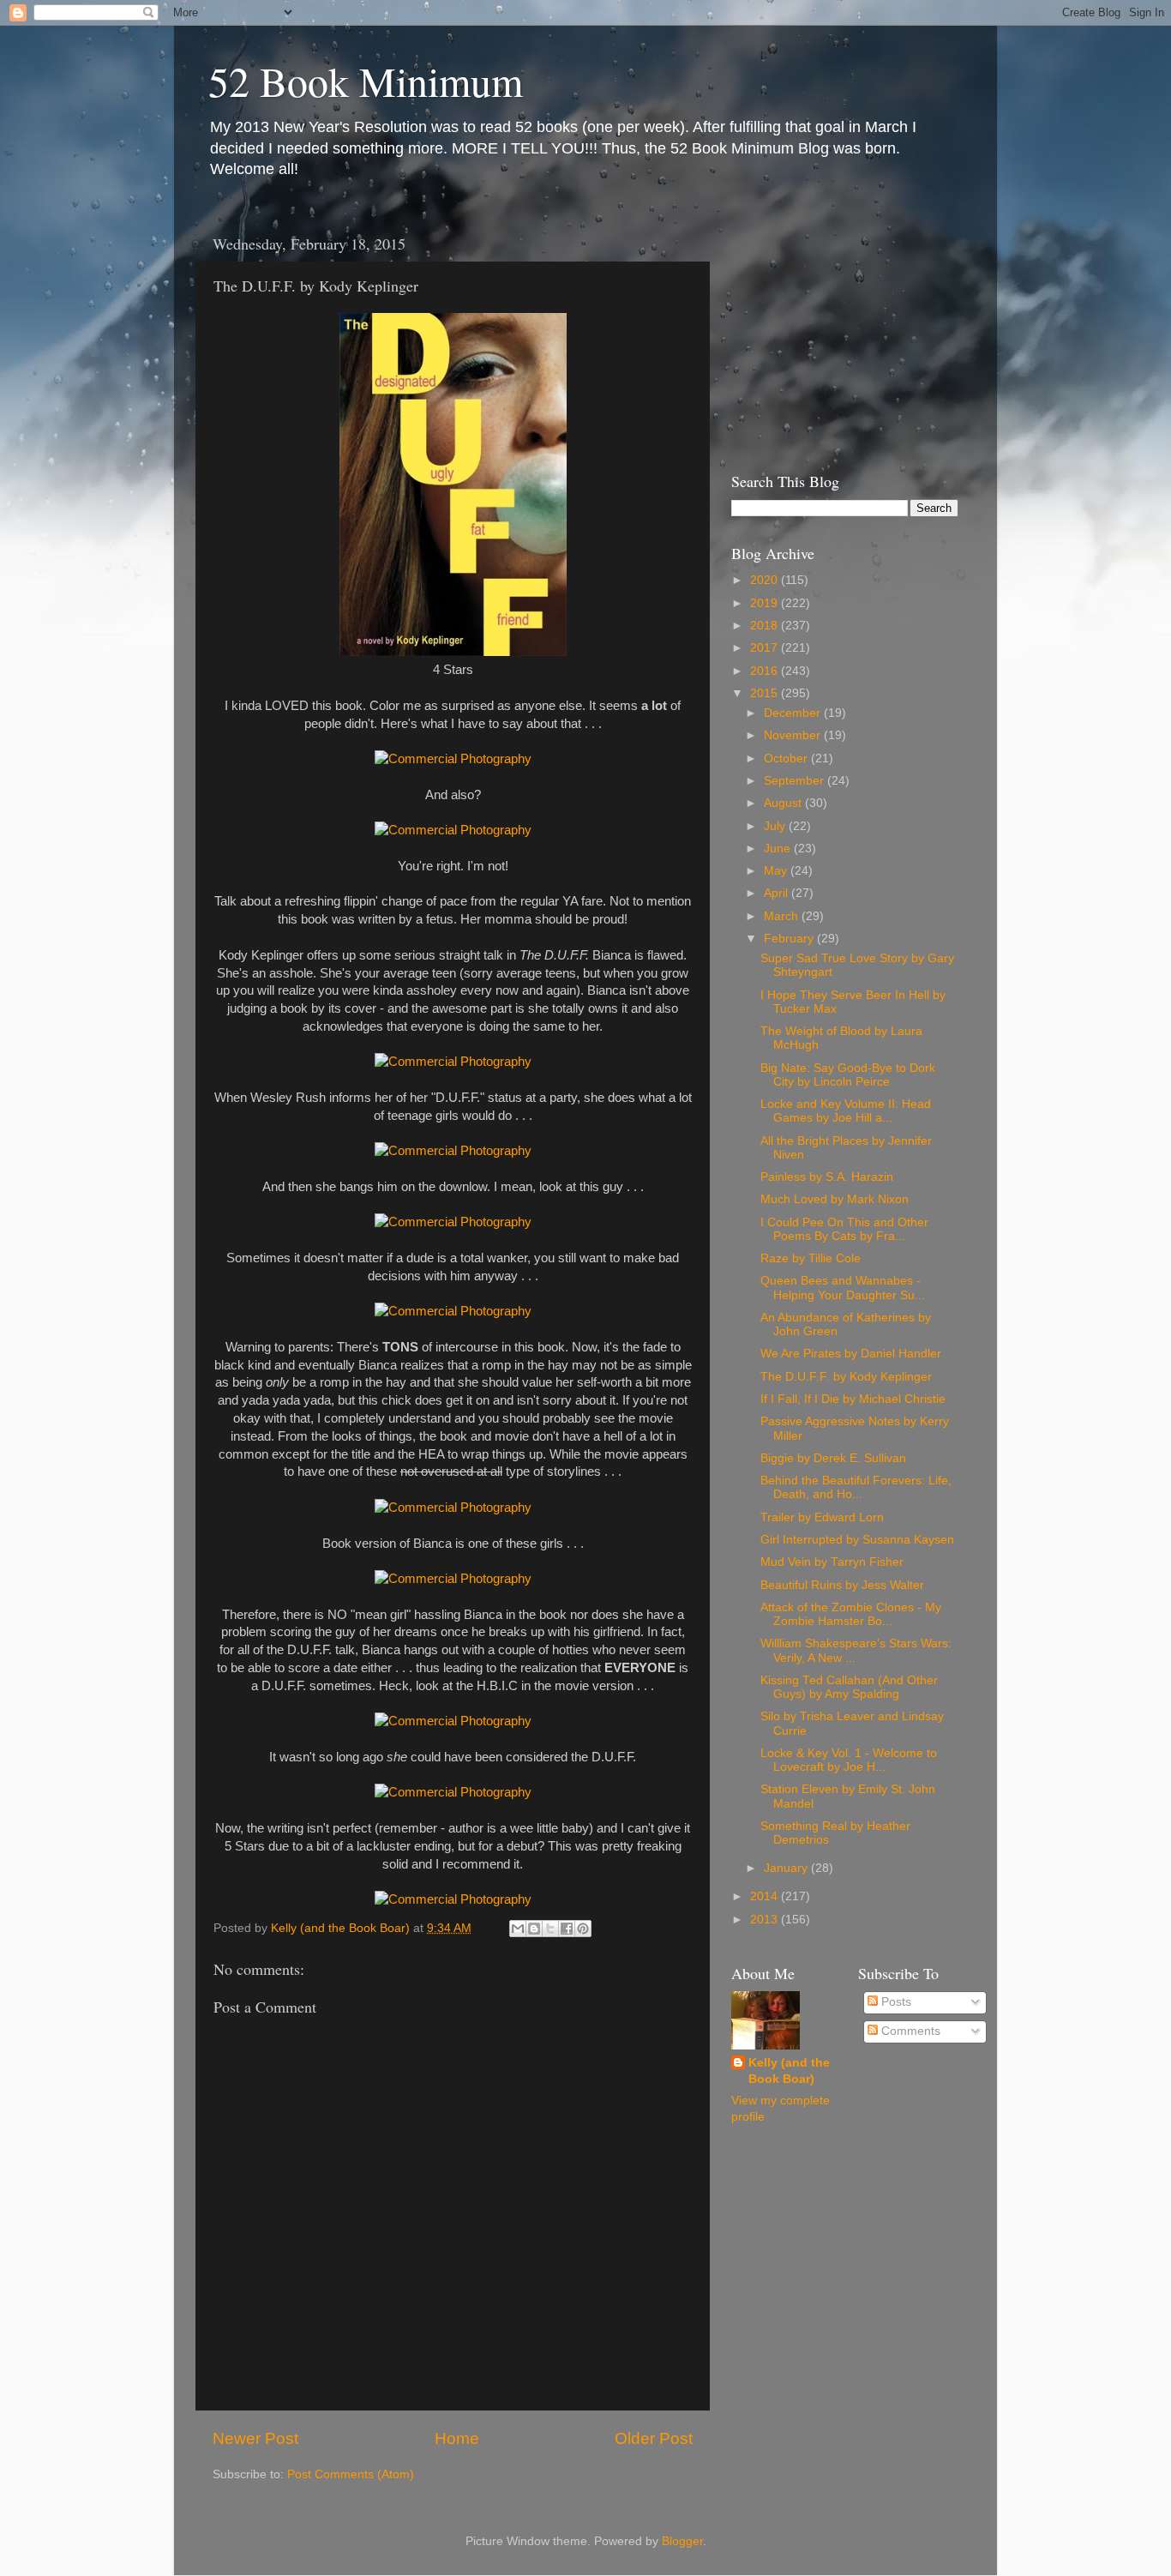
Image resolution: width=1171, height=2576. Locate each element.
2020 (766, 580)
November (794, 735)
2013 (766, 1920)
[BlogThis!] (534, 1929)
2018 (766, 626)
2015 (766, 693)
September (796, 781)
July (776, 826)
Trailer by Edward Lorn (822, 1517)
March (783, 916)
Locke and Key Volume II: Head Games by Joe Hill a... (846, 1111)
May (777, 871)
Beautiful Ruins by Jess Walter (842, 1585)
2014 (766, 1896)
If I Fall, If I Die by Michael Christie (853, 1399)
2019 (766, 603)
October (787, 758)
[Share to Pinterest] (583, 1929)
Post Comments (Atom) (351, 2474)
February (790, 939)
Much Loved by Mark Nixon (835, 1199)
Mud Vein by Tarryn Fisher (832, 1562)
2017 (766, 648)
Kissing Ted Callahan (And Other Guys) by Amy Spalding (849, 1687)
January (787, 1868)
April (778, 893)
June (779, 849)
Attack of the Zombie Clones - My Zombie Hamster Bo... (851, 1614)
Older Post (654, 2438)
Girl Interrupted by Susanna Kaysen (857, 1540)
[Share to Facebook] (567, 1929)
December (794, 713)
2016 (766, 671)
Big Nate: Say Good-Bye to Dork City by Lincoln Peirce (848, 1075)
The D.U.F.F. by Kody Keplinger (846, 1377)
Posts (895, 2002)
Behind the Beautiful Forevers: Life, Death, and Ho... (856, 1487)
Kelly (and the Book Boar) (789, 2071)
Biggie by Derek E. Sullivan (833, 1458)
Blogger (682, 2541)
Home (457, 2438)
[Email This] (518, 1929)
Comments (909, 2031)
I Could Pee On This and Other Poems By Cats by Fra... (844, 1229)
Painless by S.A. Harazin (827, 1177)
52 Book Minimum (366, 81)
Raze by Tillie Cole (811, 1258)
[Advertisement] (838, 333)
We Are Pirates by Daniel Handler (851, 1354)
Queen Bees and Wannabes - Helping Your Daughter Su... (843, 1288)
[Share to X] (550, 1929)
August (784, 803)
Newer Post (255, 2438)
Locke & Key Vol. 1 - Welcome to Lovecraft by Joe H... (849, 1760)
